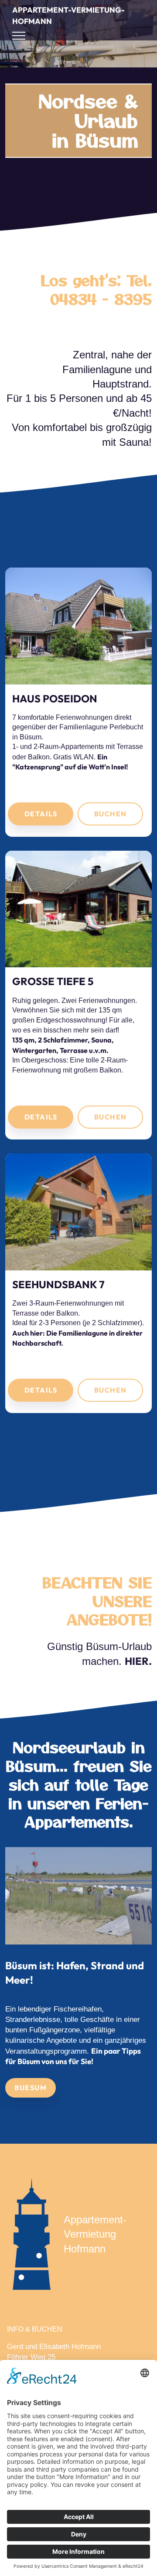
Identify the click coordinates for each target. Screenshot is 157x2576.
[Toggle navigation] (19, 36)
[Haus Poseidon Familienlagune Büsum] (78, 626)
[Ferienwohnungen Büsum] (78, 1896)
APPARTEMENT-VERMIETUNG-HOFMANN (68, 15)
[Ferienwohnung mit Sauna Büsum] (78, 909)
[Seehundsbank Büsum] (78, 1212)
